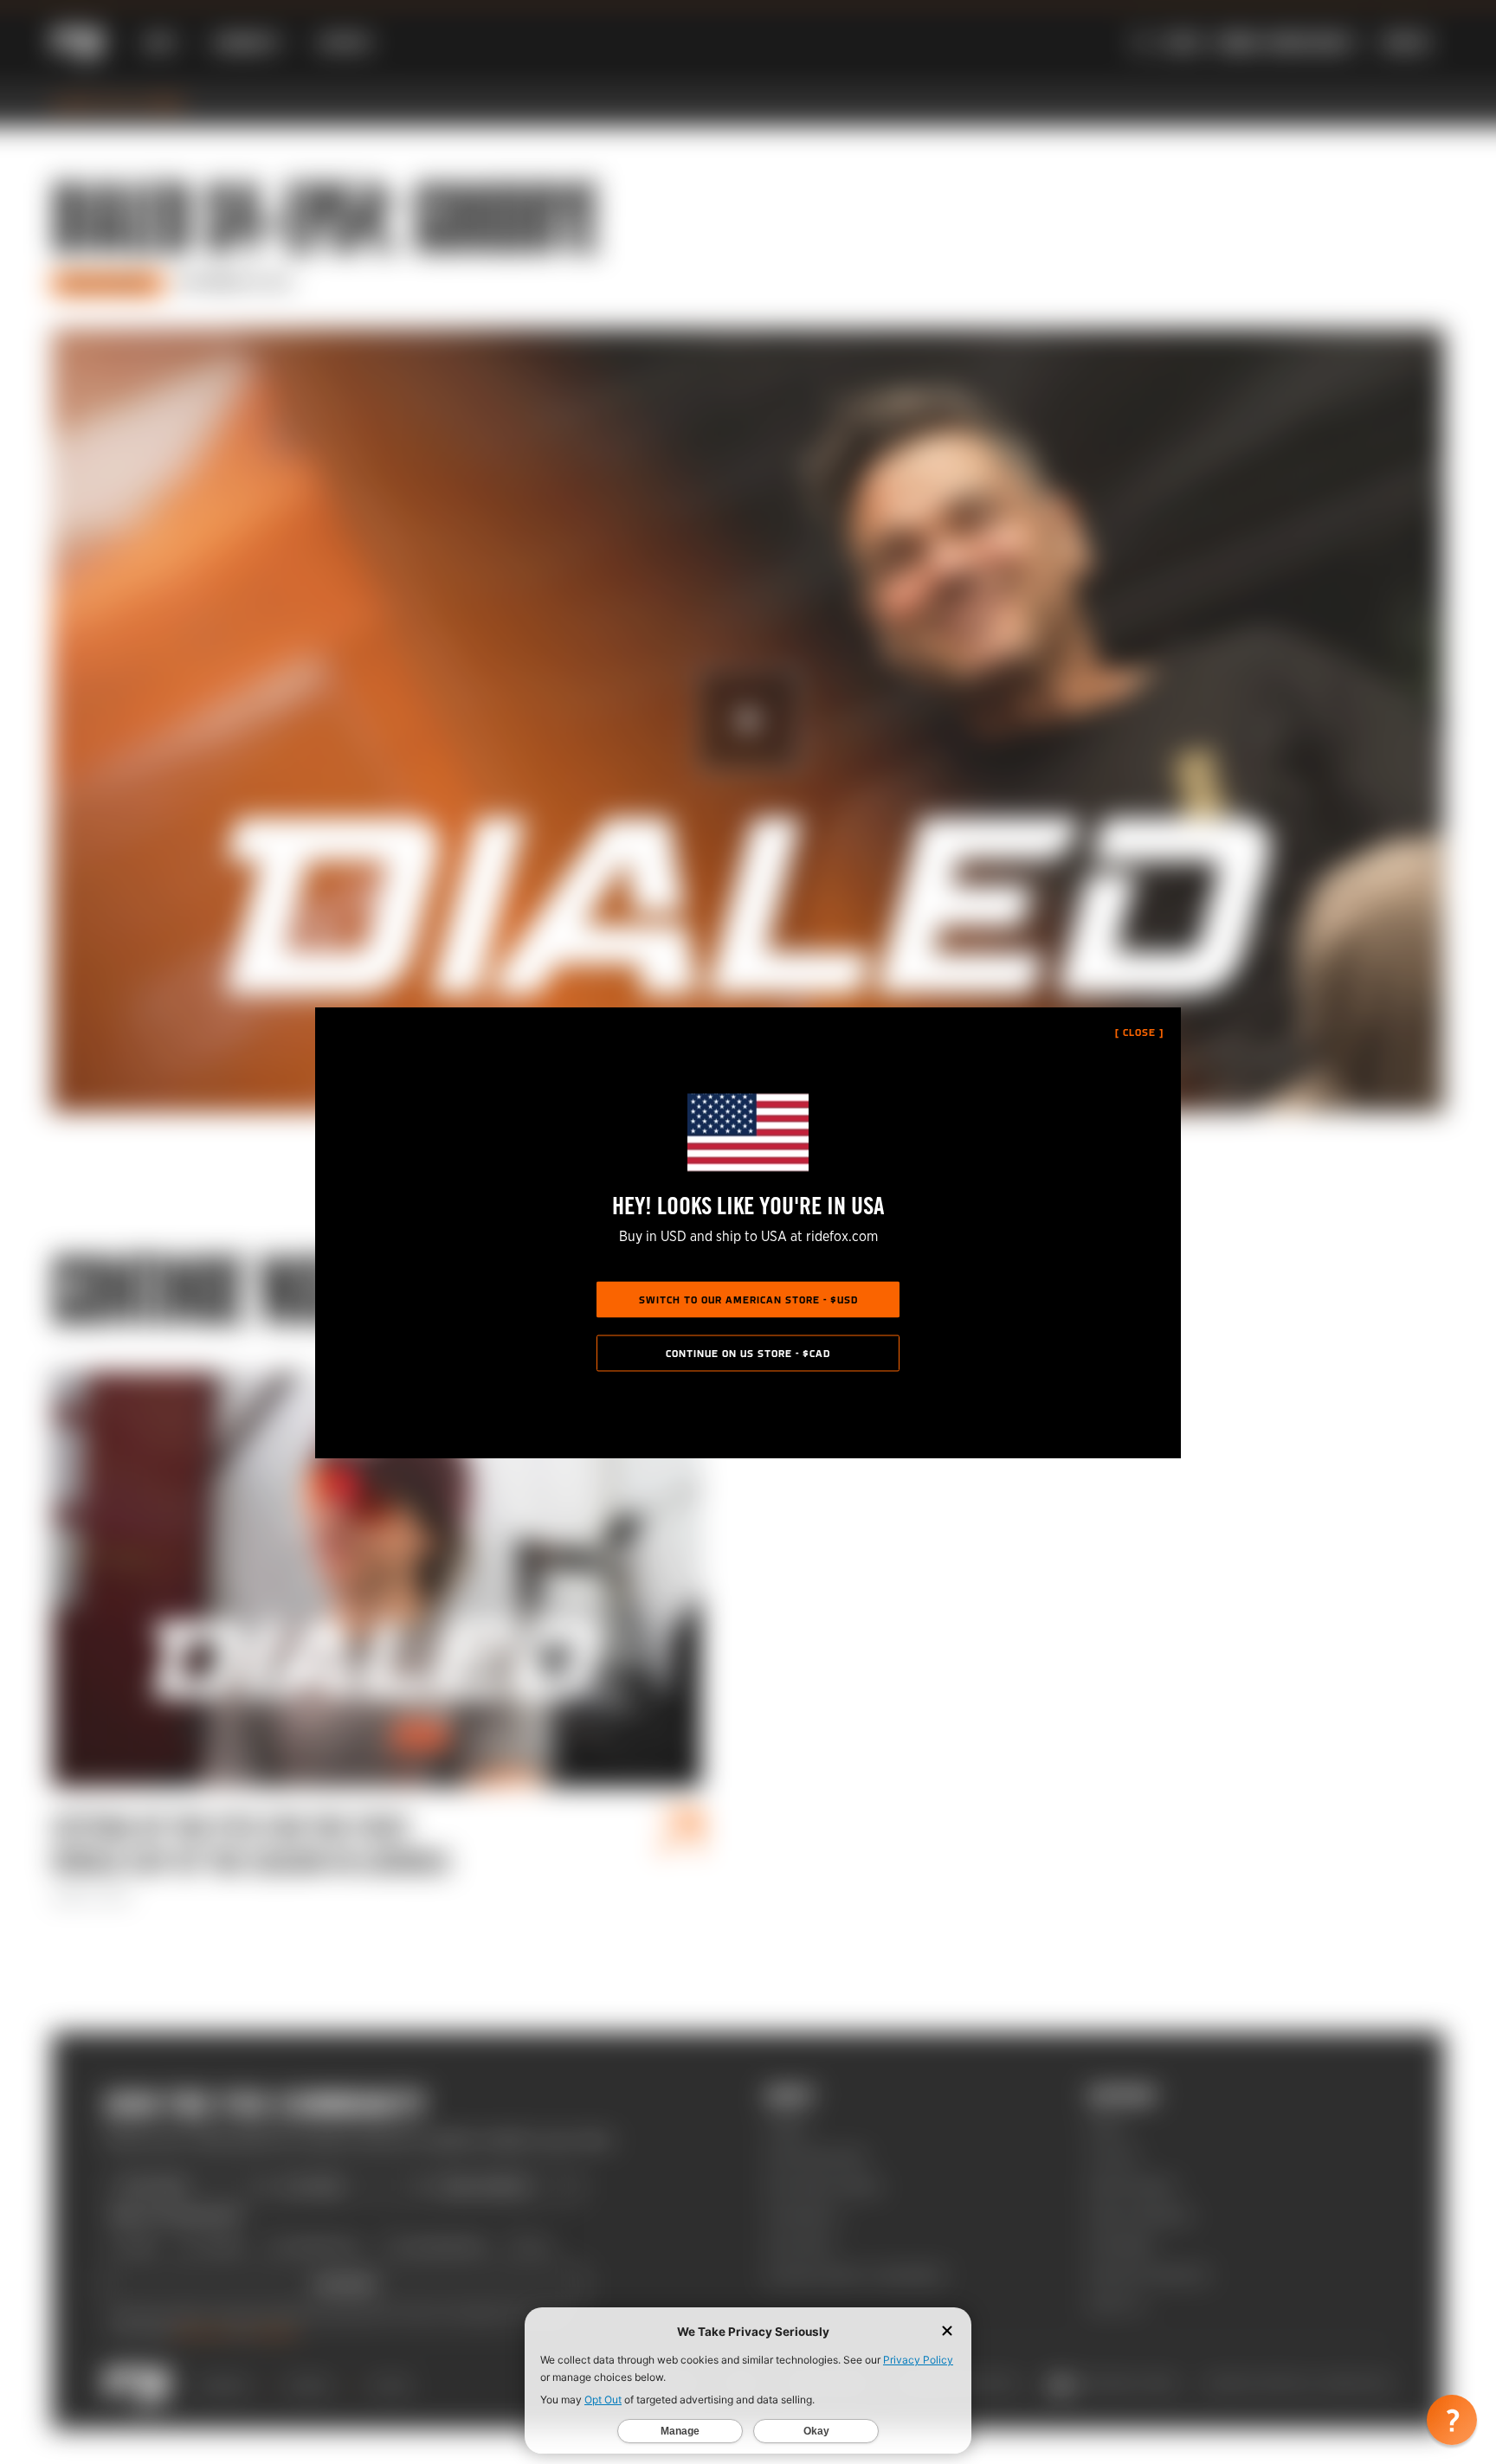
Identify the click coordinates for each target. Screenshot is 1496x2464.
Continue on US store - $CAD (748, 1354)
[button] (1452, 2420)
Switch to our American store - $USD (748, 1300)
